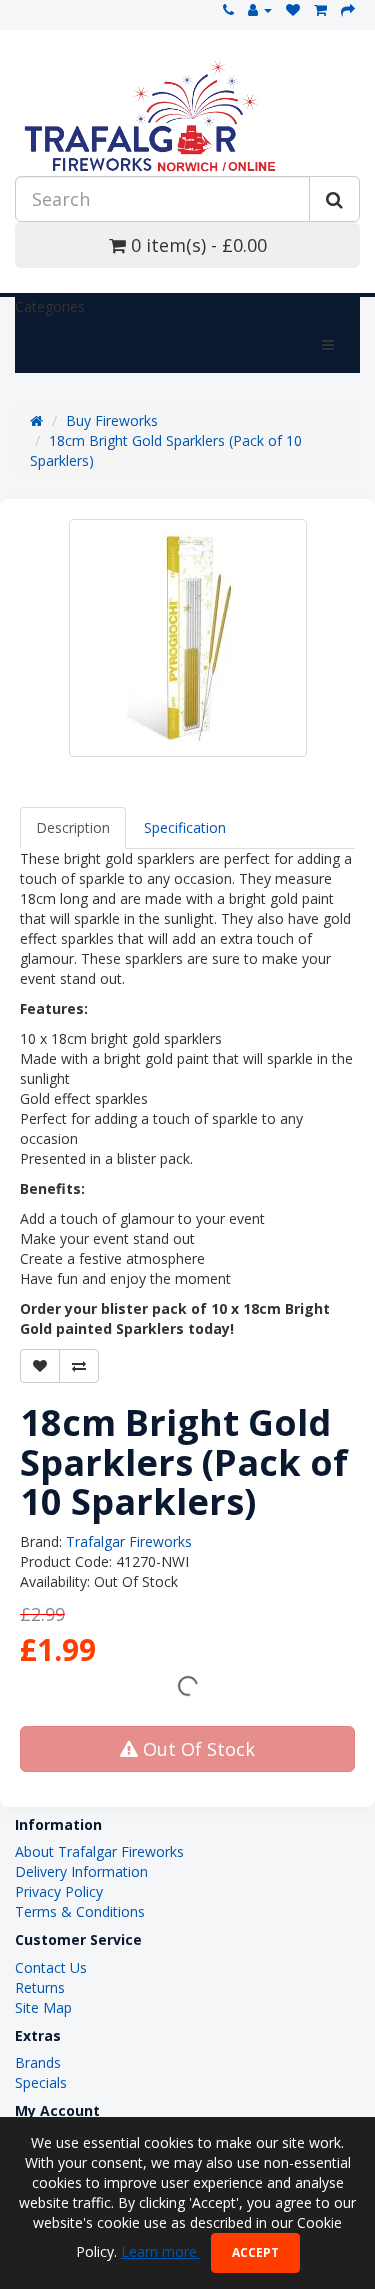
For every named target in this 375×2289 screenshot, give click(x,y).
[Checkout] (348, 9)
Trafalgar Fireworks (129, 1541)
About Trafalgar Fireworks (99, 1851)
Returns (40, 1987)
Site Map (43, 2007)
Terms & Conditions (80, 1911)
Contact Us (51, 1967)
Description (73, 827)
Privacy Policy (59, 1891)
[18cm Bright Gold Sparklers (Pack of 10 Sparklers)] (188, 638)
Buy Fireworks (112, 420)
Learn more (161, 2251)
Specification (185, 827)
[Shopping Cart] (320, 9)
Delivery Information (81, 1871)
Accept (255, 2252)
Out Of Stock (196, 1749)
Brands (38, 2062)
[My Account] (260, 9)
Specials (41, 2082)
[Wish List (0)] (293, 9)
